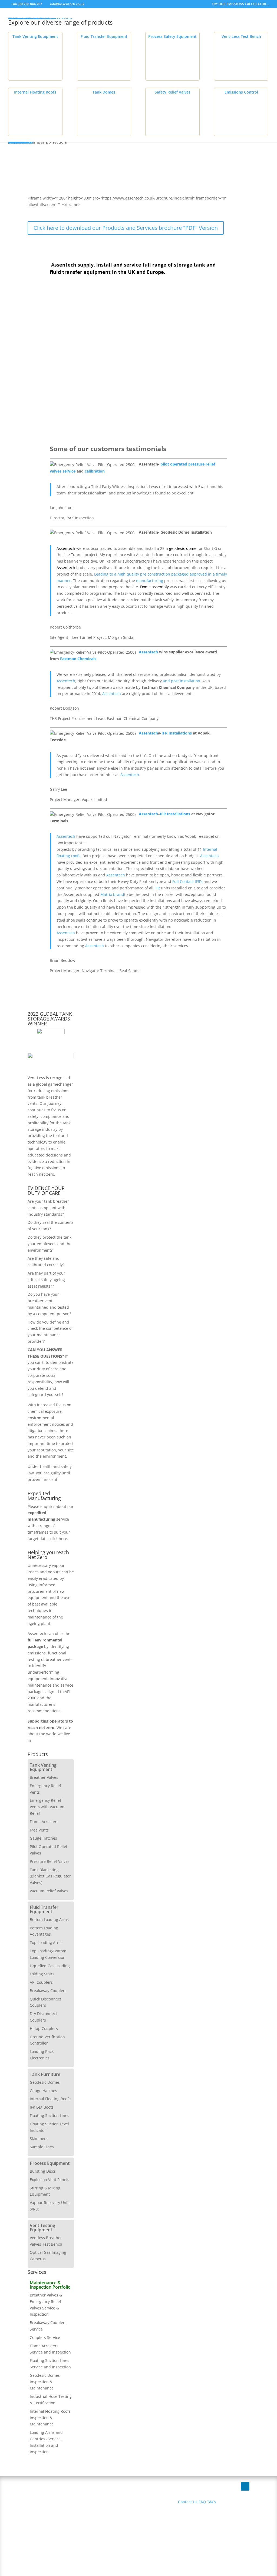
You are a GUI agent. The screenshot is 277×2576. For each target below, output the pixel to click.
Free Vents (39, 1830)
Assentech (66, 548)
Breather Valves (44, 1777)
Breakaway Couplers (48, 1991)
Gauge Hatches (43, 1838)
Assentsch (66, 933)
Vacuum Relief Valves (49, 1891)
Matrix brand (112, 894)
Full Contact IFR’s (187, 881)
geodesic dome (183, 548)
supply (86, 265)
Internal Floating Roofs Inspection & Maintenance (50, 2418)
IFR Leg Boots (42, 2107)
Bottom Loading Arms (49, 1919)
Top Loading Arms (46, 1942)
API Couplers (41, 1982)
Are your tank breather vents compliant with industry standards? (48, 1208)
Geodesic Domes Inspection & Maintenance (45, 2382)
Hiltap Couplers (44, 2028)
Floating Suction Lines (50, 2115)
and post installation (182, 681)
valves (56, 471)
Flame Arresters (44, 1822)
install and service (119, 265)
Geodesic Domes (45, 2082)
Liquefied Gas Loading (50, 1966)
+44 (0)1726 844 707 (27, 4)
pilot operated (173, 464)
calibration (95, 471)
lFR (158, 888)
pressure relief (202, 464)
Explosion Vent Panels (50, 2180)
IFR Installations (177, 733)
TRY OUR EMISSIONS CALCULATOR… (240, 4)
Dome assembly (155, 587)
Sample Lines (42, 2147)
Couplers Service (45, 2337)
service (70, 471)
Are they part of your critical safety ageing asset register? (46, 1280)
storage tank (189, 265)
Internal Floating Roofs (50, 2099)
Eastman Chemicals (78, 659)
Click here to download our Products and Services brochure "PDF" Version (126, 228)
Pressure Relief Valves (50, 1861)
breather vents (59, 1659)
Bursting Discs (43, 2171)
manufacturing (150, 581)
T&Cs (212, 2502)
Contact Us (188, 2502)
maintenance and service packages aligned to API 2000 (50, 1692)
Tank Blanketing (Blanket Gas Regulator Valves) (50, 1876)
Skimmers (39, 2138)
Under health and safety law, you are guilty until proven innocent (50, 1473)
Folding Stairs (42, 1974)
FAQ (202, 2502)
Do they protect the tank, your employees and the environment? (50, 1244)
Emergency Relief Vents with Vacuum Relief (47, 1807)
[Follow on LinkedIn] (245, 2486)
